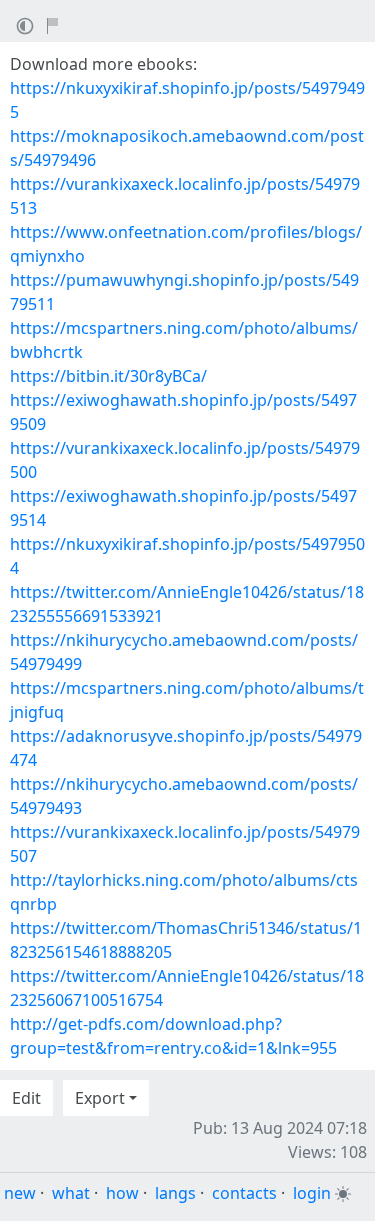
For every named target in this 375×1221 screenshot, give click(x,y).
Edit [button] (26, 1098)
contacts (244, 1193)
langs (175, 1193)
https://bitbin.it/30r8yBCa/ (108, 376)
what (71, 1193)
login (312, 1193)
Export (100, 1098)
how (122, 1193)
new (20, 1193)
